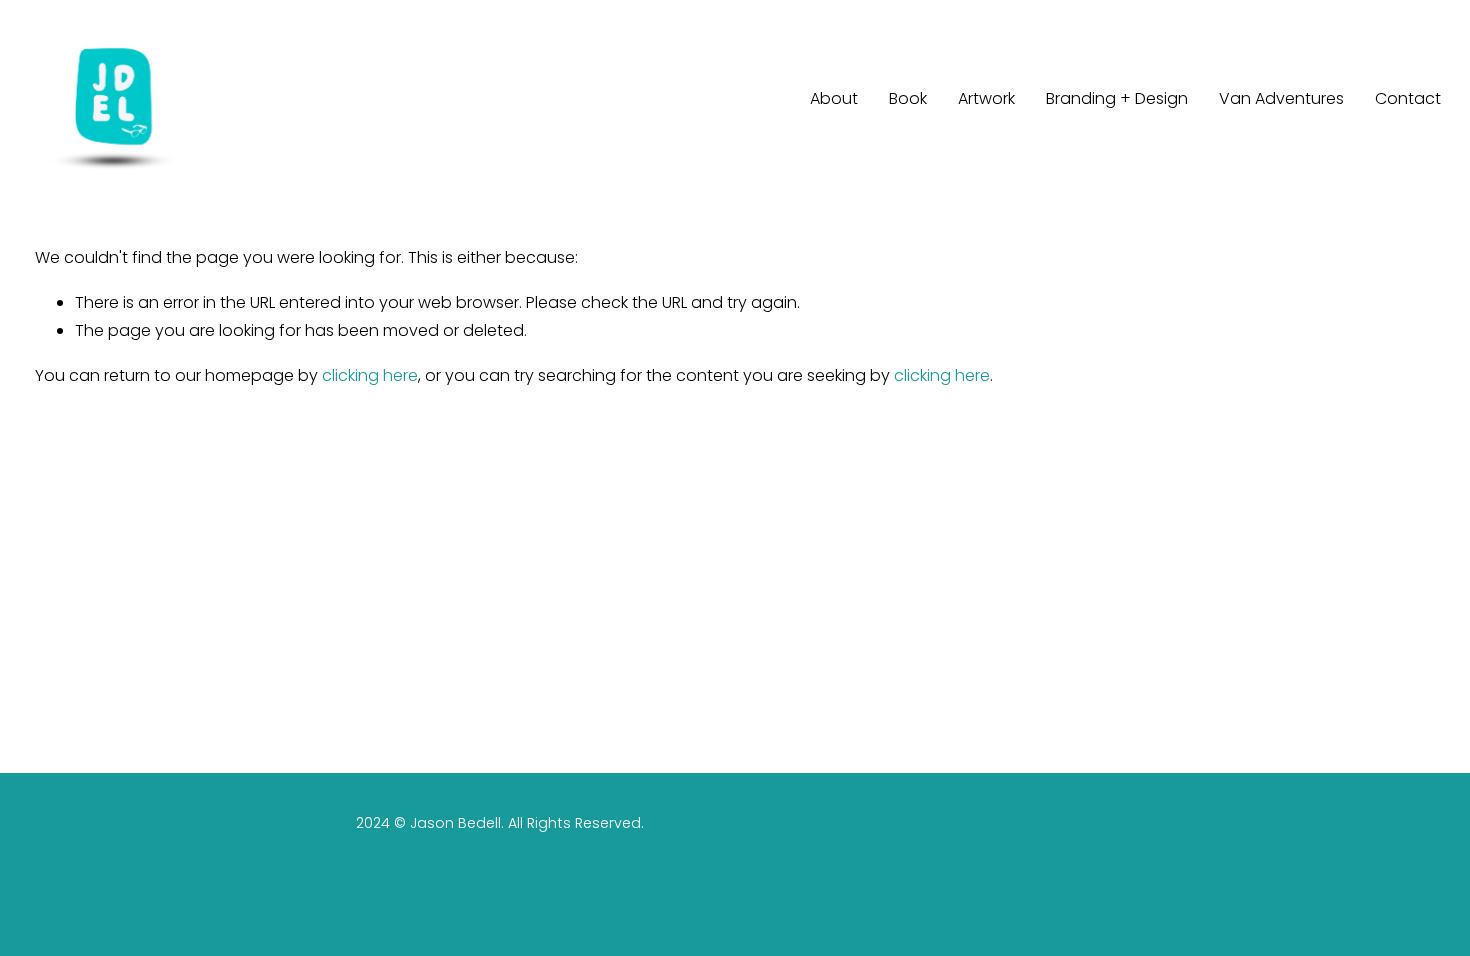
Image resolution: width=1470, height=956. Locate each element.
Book (908, 98)
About (834, 98)
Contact (1408, 98)
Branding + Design (1117, 98)
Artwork (986, 98)
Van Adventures (1281, 98)
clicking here (370, 375)
